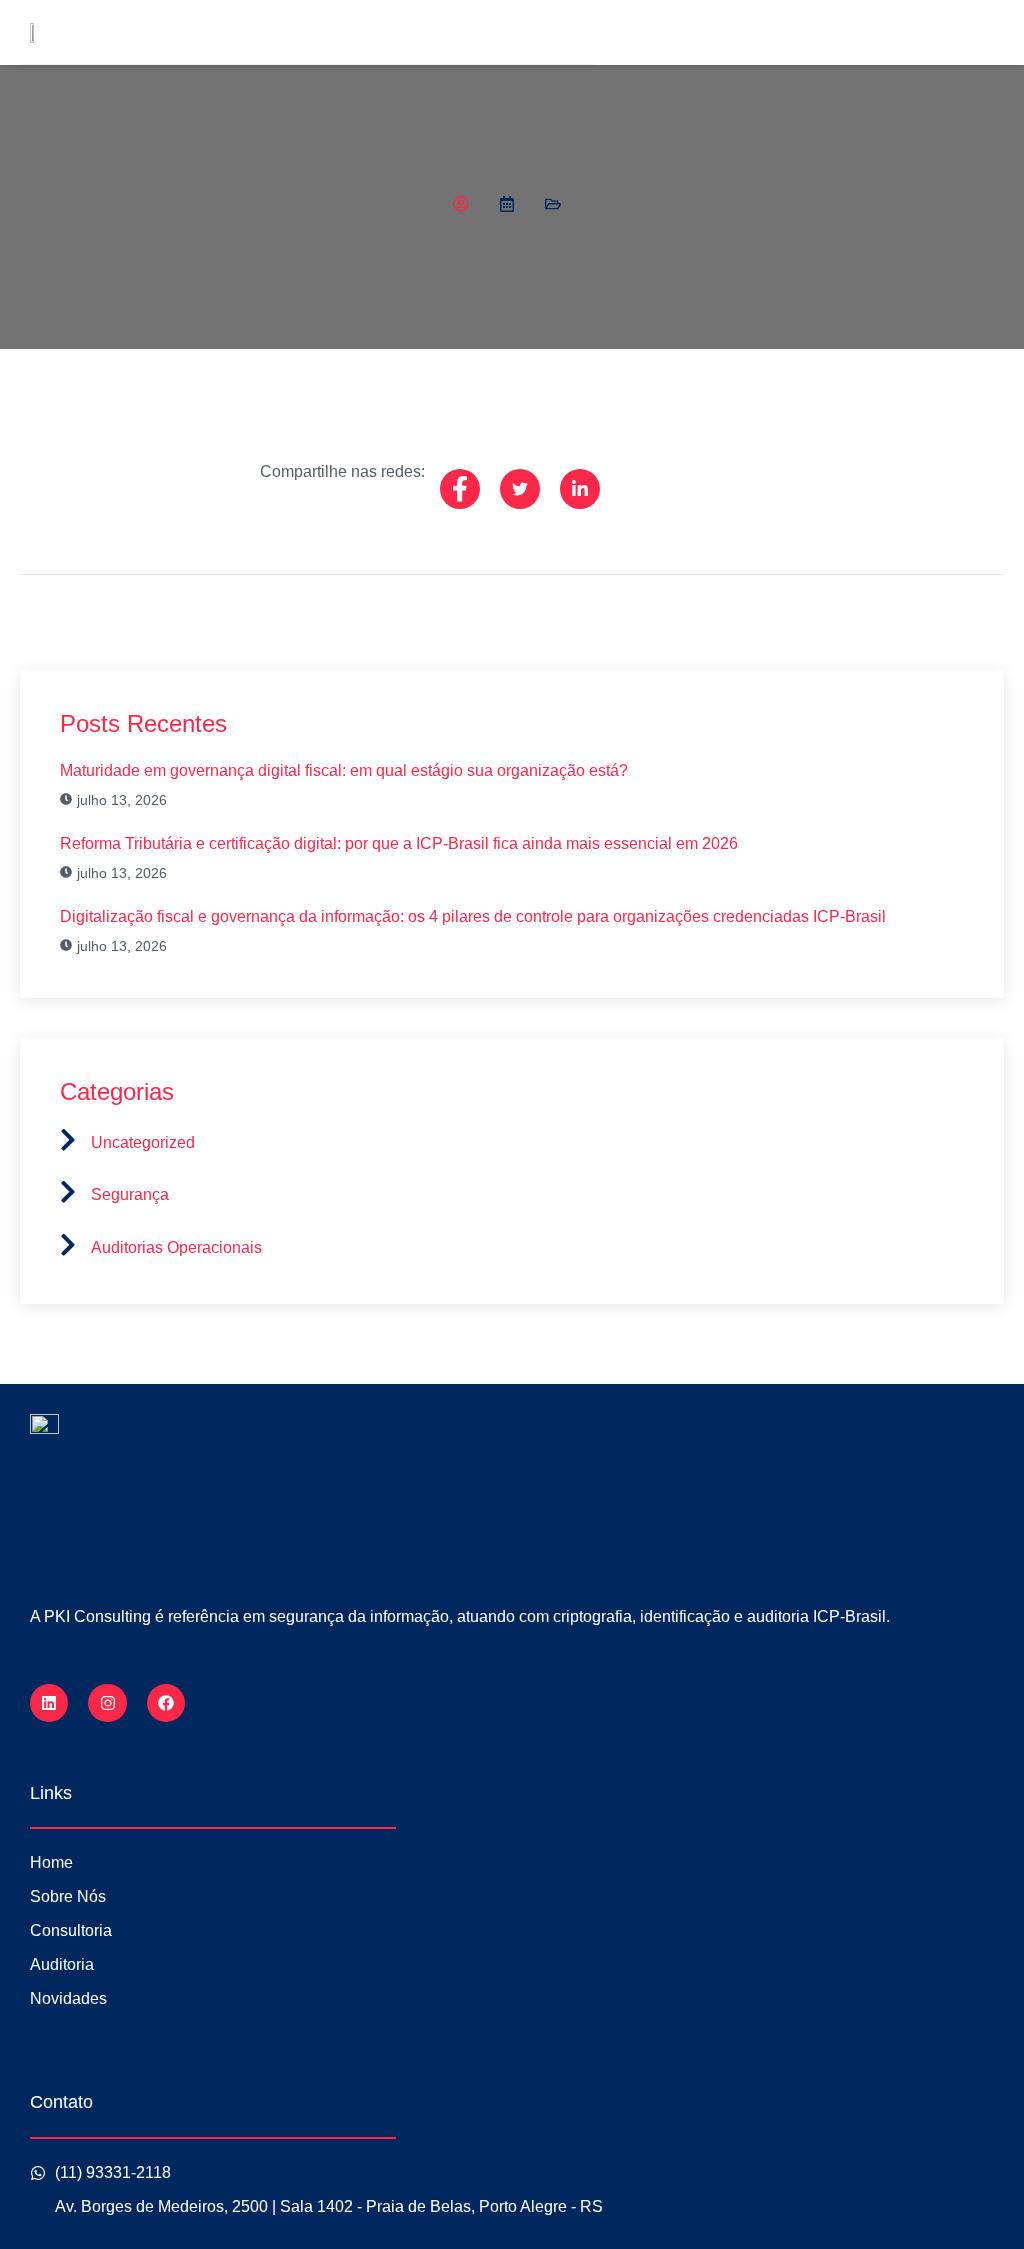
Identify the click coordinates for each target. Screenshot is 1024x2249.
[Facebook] (166, 1703)
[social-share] (460, 489)
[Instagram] (107, 1703)
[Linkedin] (49, 1703)
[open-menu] (993, 38)
